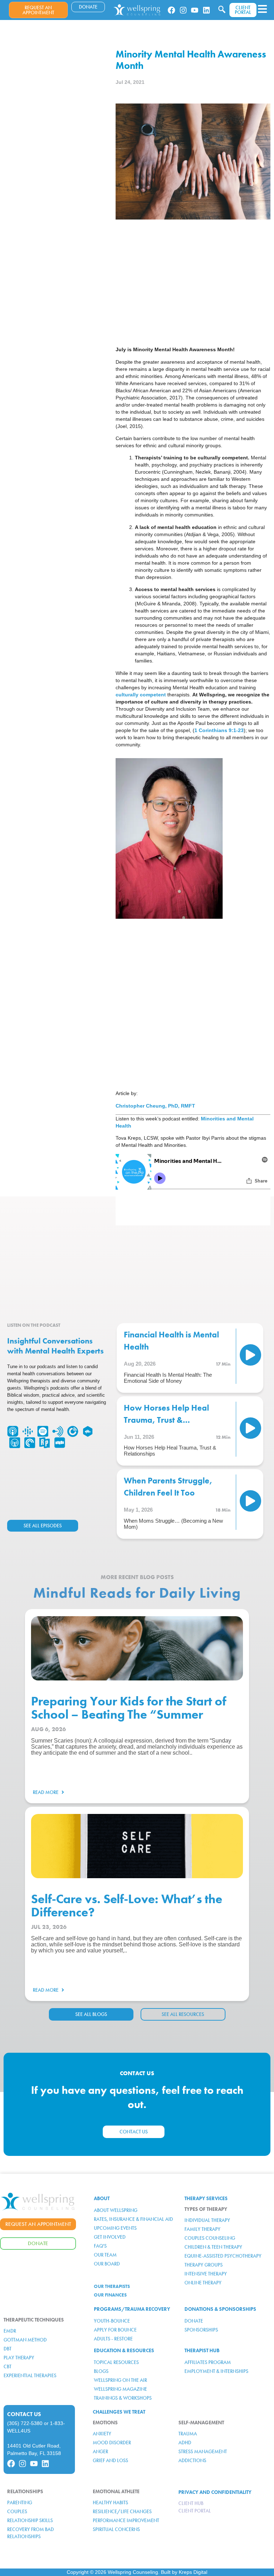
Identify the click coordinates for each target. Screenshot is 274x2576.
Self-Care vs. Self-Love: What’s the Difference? (127, 1906)
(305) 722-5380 (25, 2423)
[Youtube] (195, 10)
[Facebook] (171, 10)
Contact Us (24, 2414)
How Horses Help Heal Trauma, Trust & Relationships (166, 1420)
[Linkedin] (206, 10)
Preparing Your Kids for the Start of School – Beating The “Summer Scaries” (128, 1715)
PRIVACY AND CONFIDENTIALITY (215, 2492)
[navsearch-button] (222, 10)
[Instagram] (183, 10)
